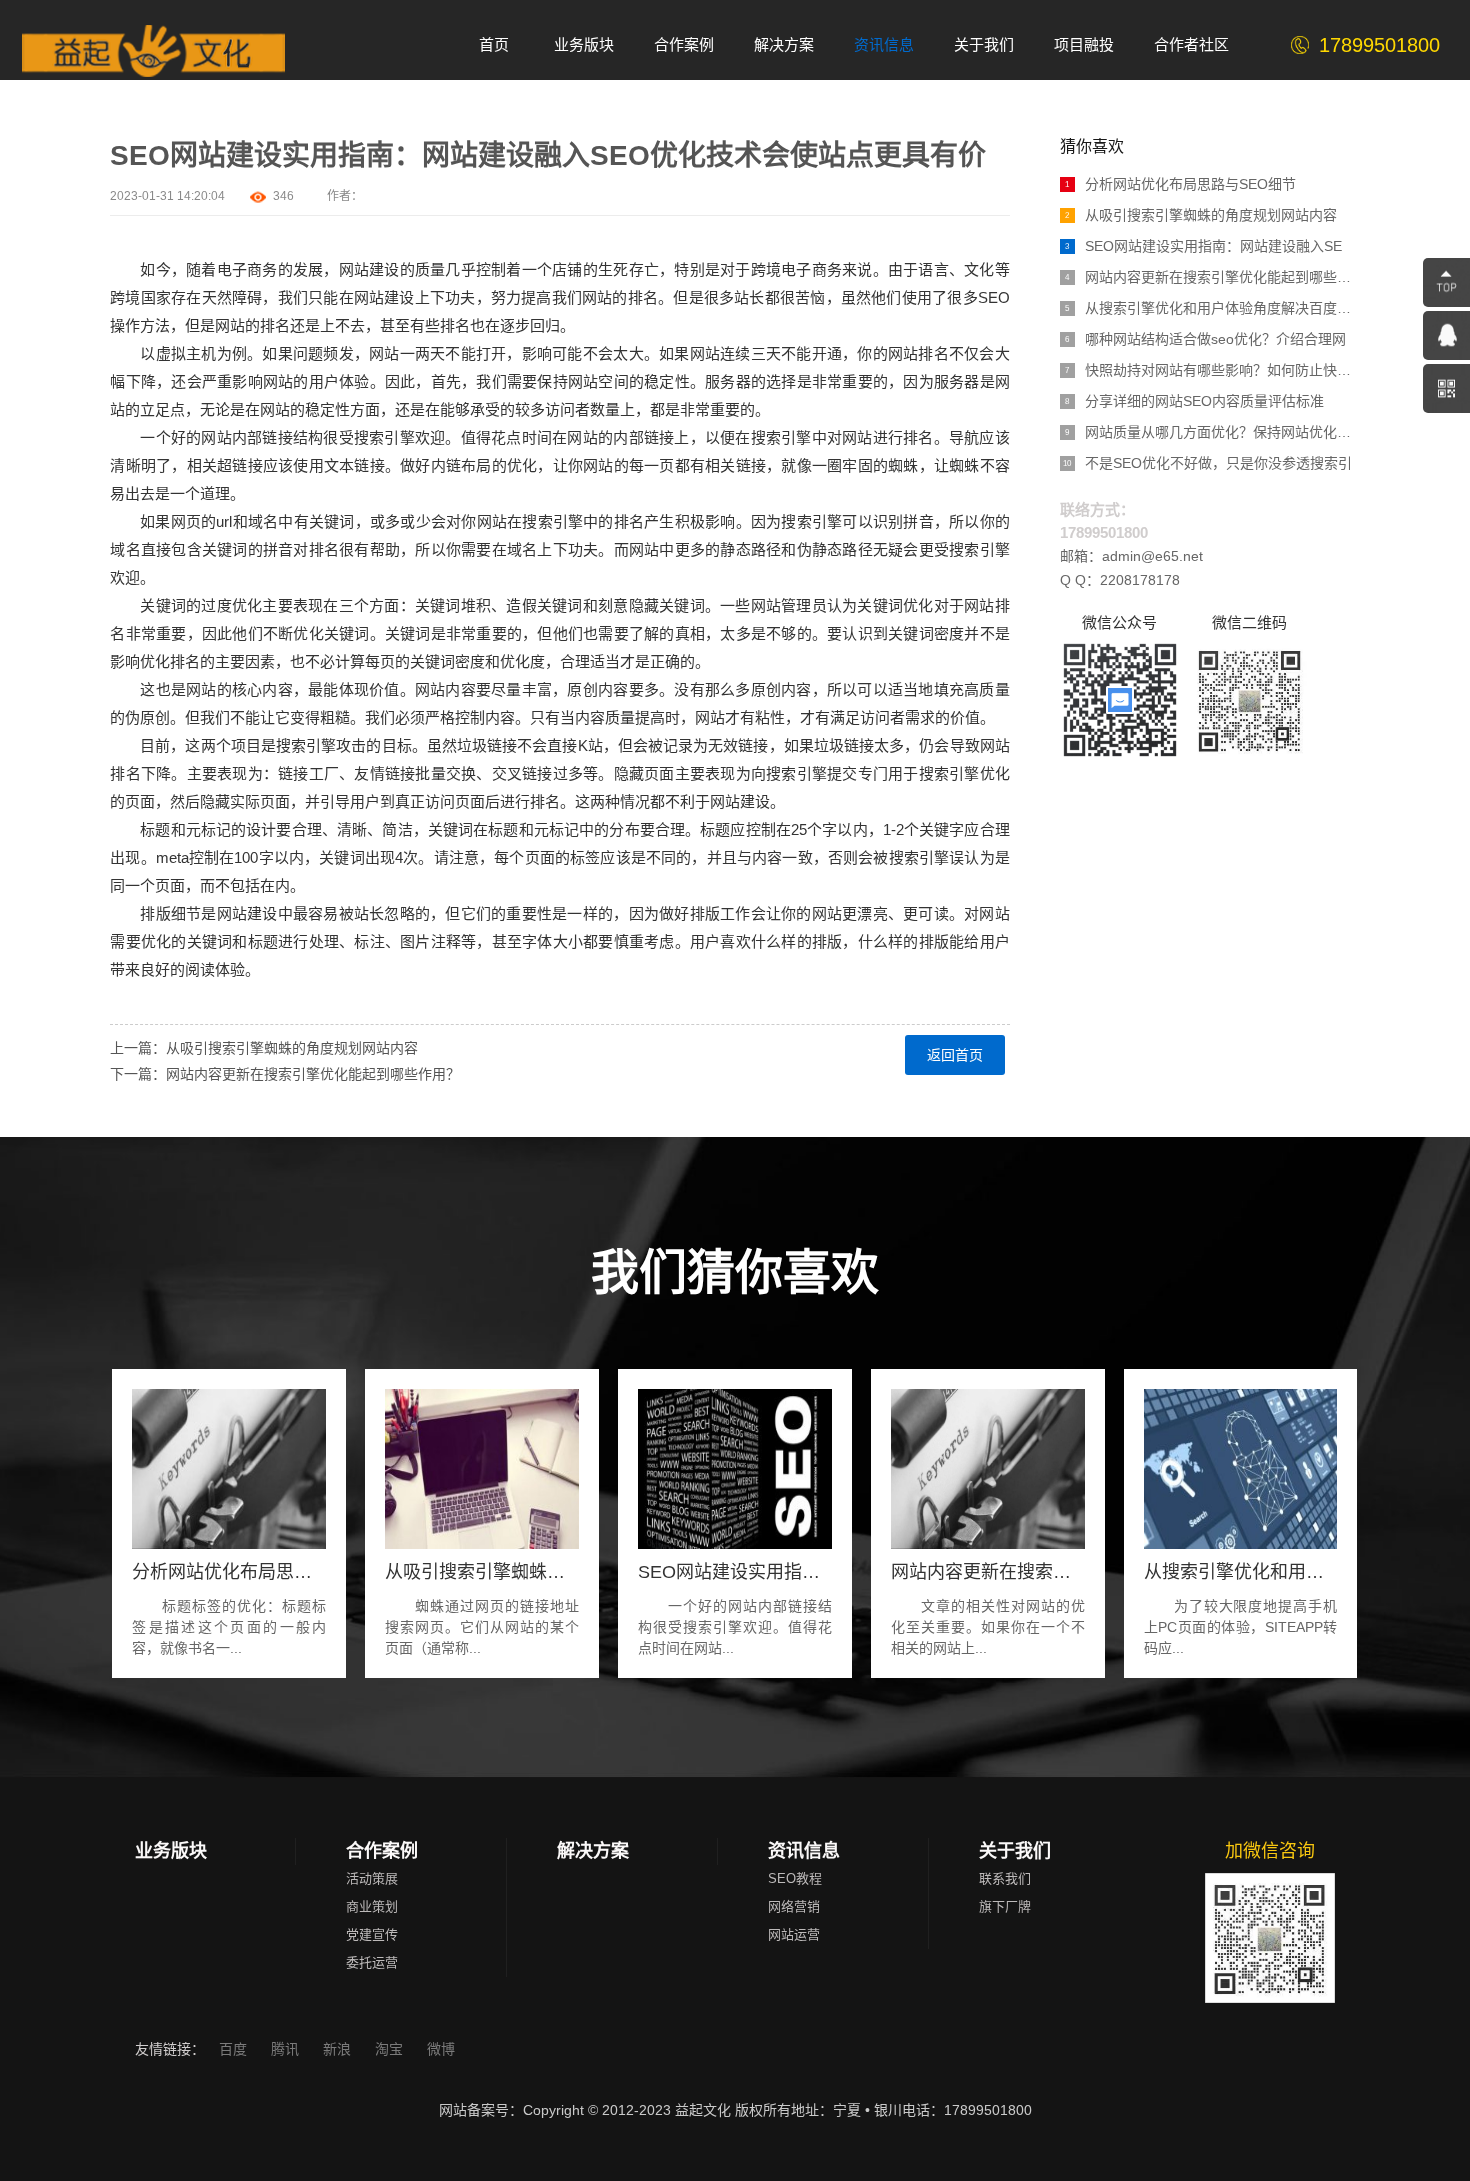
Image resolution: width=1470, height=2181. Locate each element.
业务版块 (171, 1851)
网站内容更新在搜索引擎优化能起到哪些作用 (1212, 277)
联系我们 (1005, 1878)
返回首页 (955, 1055)
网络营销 (794, 1906)
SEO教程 (795, 1878)
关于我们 (1015, 1851)
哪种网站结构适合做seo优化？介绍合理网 (1205, 339)
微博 (441, 2049)
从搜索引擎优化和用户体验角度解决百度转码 (1212, 308)
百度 (235, 2049)
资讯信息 (804, 1851)
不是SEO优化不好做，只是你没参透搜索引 (1207, 463)
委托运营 (372, 1962)
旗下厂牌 (1005, 1906)
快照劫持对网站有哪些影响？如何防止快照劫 (1212, 370)
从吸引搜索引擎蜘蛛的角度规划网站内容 (1201, 215)
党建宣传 (372, 1934)
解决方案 (593, 1851)
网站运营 (794, 1934)
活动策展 (372, 1878)
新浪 (339, 2049)
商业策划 (372, 1906)
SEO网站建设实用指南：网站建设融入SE (1203, 246)
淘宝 (391, 2049)
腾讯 (287, 2049)
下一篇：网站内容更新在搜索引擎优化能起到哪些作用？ (285, 1074)
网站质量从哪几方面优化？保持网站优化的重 (1212, 432)
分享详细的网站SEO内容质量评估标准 (1194, 401)
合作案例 (382, 1851)
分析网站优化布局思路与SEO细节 (1180, 184)
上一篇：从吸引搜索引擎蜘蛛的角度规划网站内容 (264, 1048)
